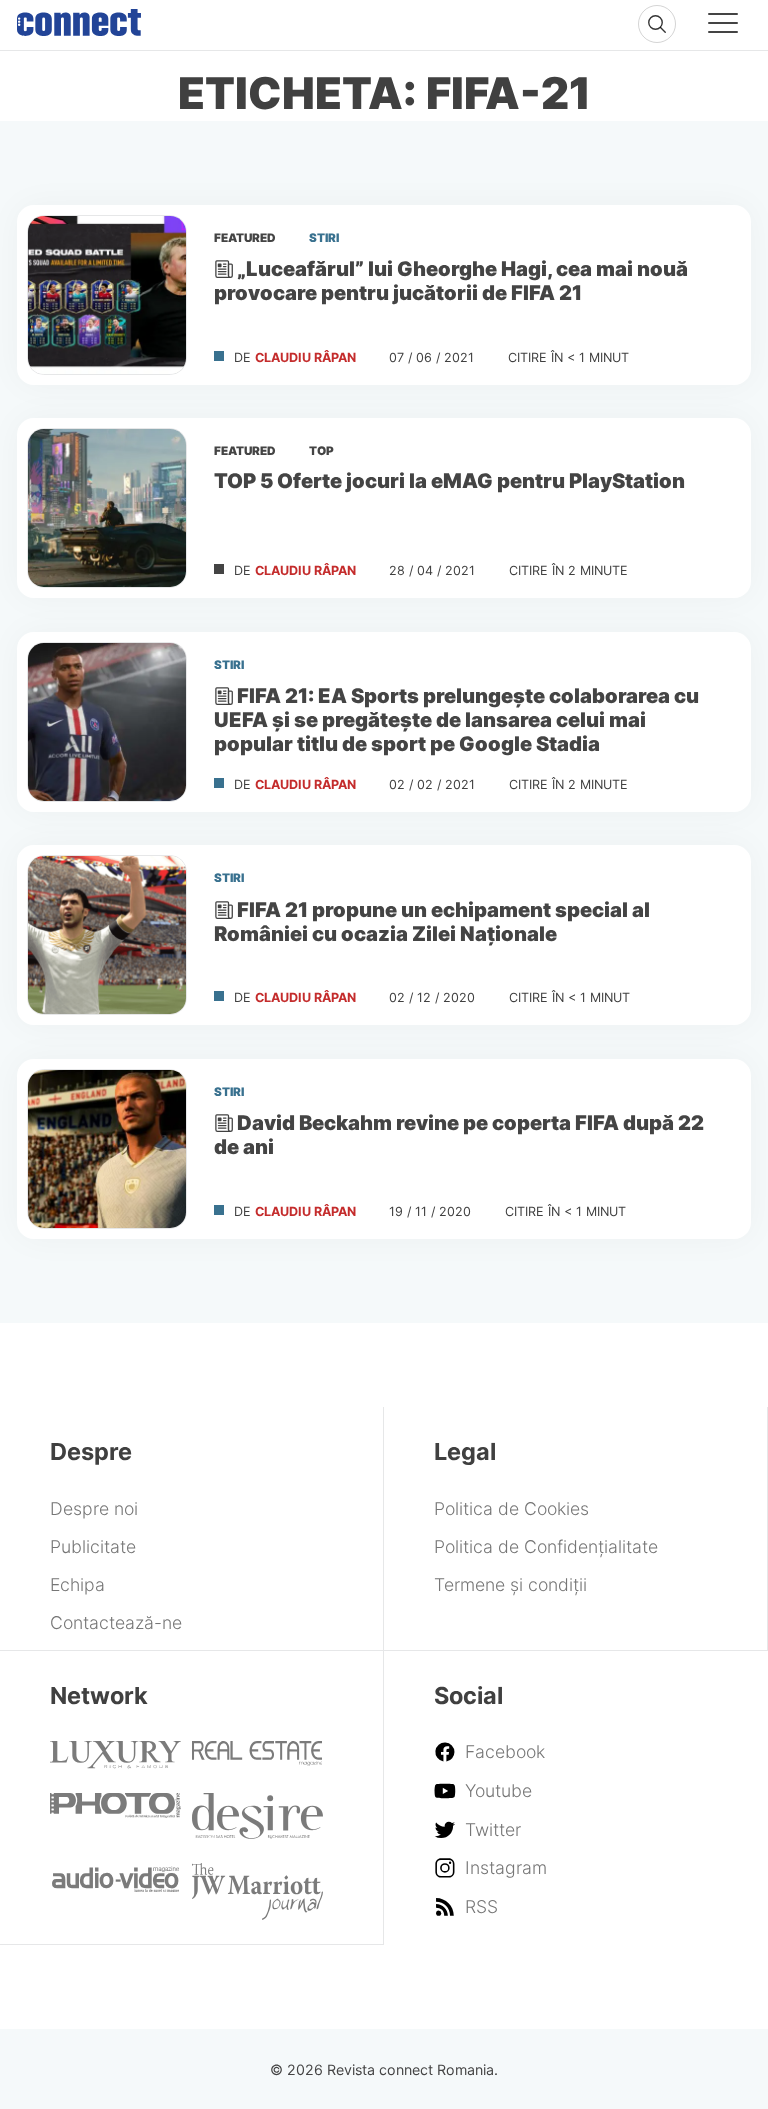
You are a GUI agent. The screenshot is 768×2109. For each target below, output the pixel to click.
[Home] (79, 18)
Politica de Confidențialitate (546, 1546)
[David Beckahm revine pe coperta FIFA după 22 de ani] (107, 1149)
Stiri (324, 238)
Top (321, 451)
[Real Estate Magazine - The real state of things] (257, 1759)
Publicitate (93, 1546)
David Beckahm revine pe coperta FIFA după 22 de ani (459, 1134)
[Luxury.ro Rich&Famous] (115, 1762)
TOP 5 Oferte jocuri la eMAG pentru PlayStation (449, 480)
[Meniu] (723, 26)
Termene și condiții (510, 1584)
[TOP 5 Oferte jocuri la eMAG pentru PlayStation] (107, 508)
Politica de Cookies (511, 1508)
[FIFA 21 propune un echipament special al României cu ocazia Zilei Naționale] (107, 935)
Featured (245, 238)
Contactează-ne (116, 1622)
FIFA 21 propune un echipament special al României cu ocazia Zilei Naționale (432, 921)
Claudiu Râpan (305, 357)
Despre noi (94, 1508)
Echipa (77, 1584)
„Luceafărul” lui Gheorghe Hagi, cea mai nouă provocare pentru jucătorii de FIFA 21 (451, 280)
